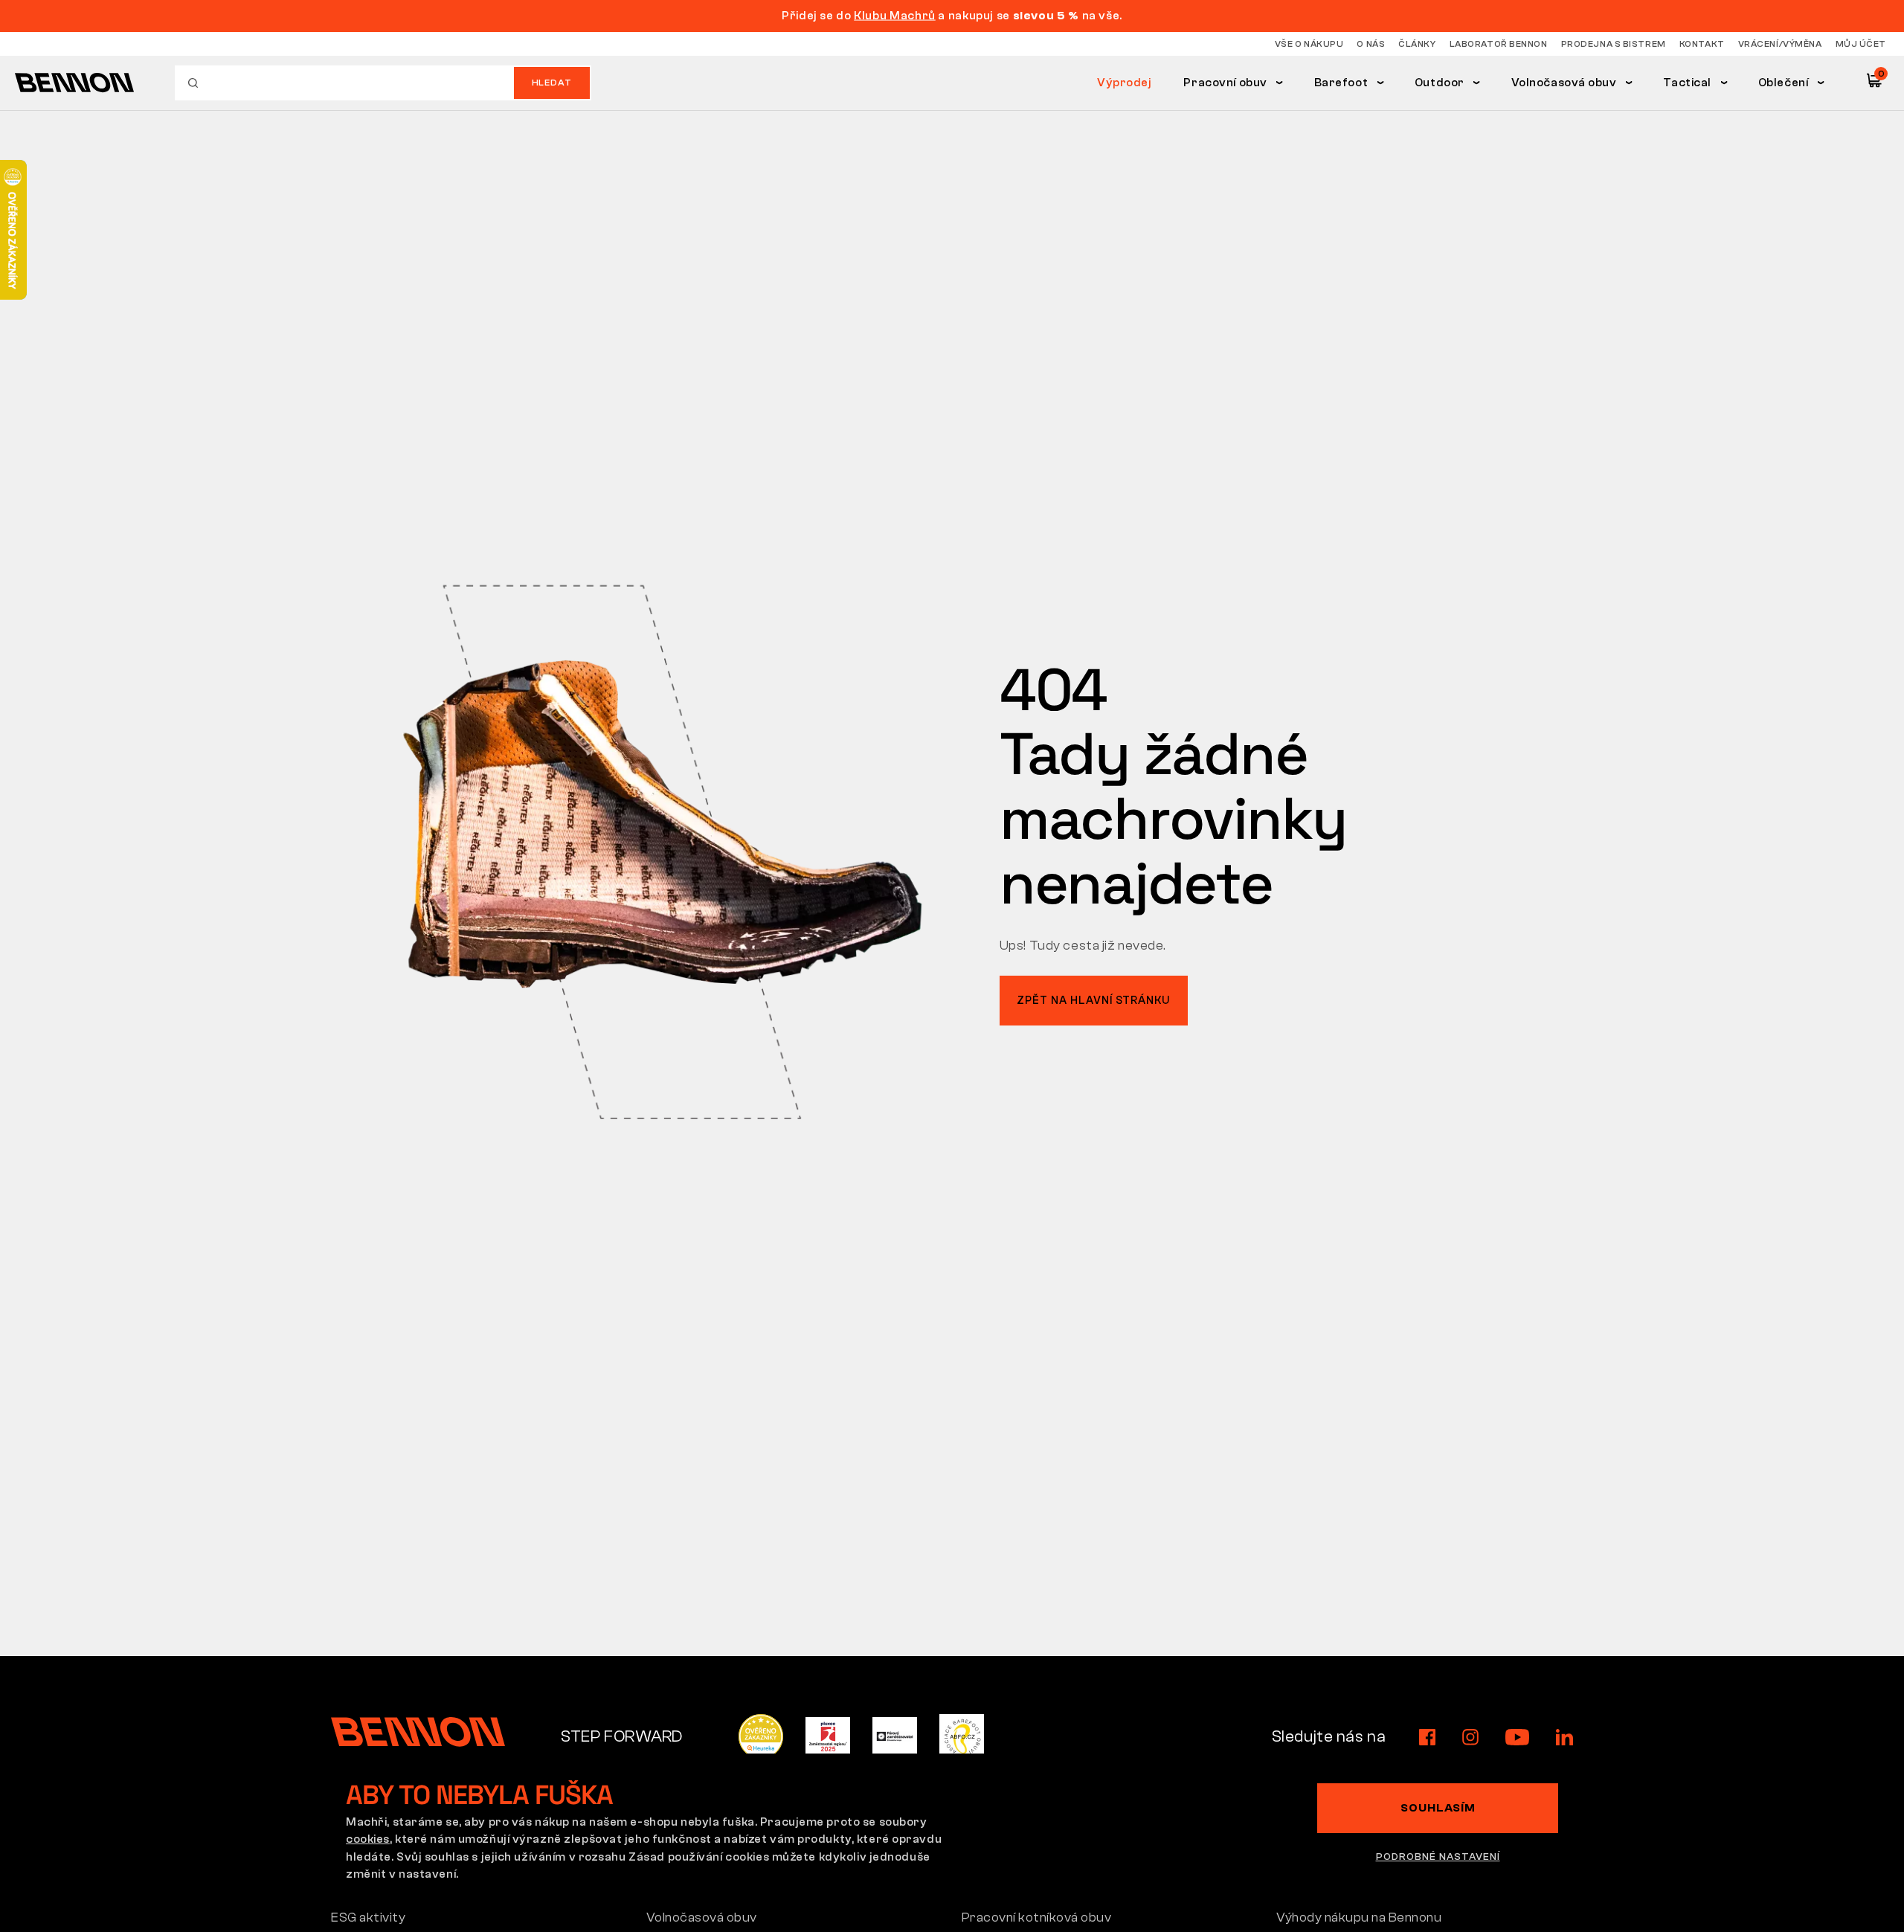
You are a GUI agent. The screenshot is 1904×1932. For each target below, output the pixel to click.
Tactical (1687, 83)
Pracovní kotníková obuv (1037, 1917)
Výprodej (1125, 83)
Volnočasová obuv (1564, 83)
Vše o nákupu (1309, 44)
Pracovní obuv (1225, 83)
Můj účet (1861, 44)
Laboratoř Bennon (1499, 44)
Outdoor (1440, 83)
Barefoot (1341, 83)
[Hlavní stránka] (74, 83)
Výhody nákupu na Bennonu (1359, 1917)
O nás (1371, 44)
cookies (368, 1839)
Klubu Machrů (895, 16)
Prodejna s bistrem (1614, 44)
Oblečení (1784, 83)
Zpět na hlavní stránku (1093, 1001)
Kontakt (1702, 44)
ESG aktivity (368, 1917)
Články (1417, 44)
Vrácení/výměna (1780, 44)
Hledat (552, 83)
